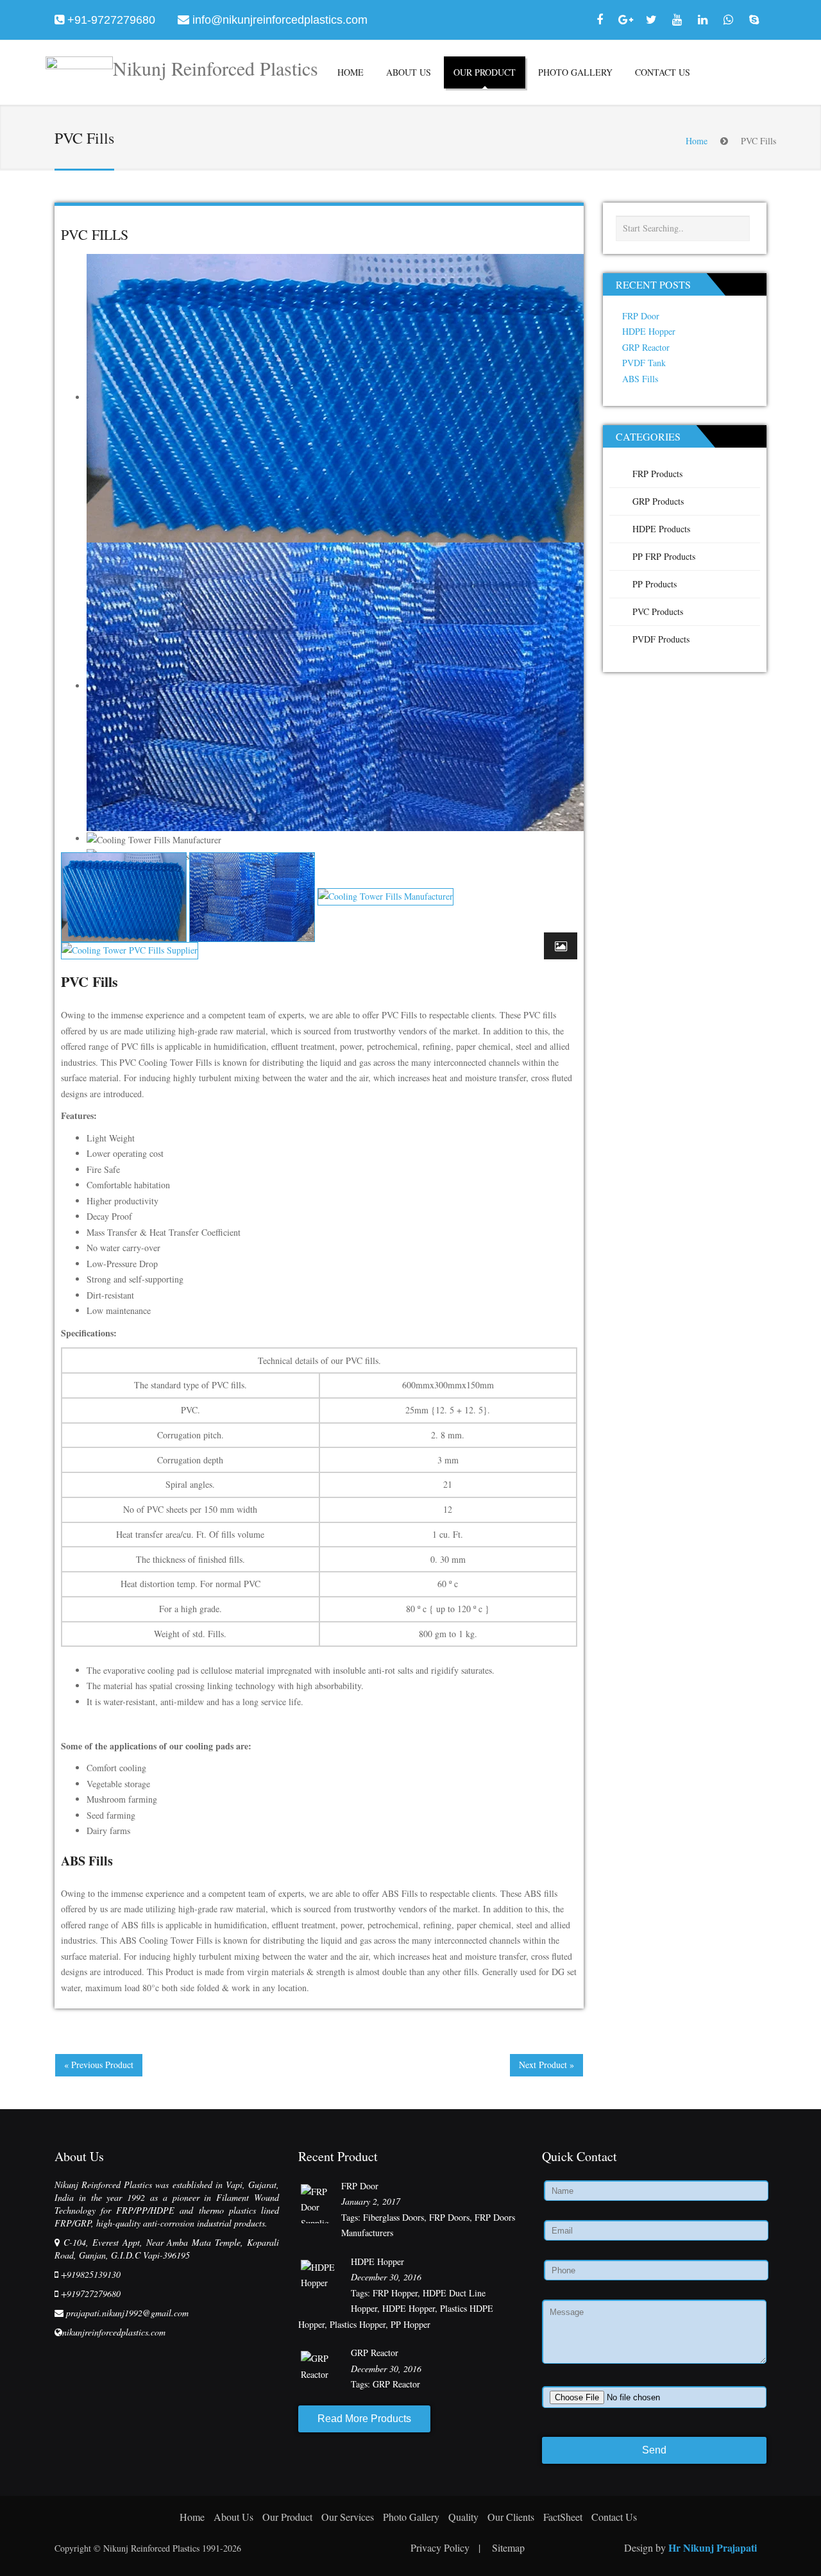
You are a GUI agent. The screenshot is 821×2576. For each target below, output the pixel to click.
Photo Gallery (575, 72)
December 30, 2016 (386, 2277)
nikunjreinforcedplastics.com (114, 2332)
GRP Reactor (646, 347)
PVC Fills (95, 234)
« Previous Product (99, 2065)
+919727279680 (91, 2294)
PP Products (655, 584)
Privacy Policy (445, 2547)
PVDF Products (661, 639)
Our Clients (511, 2517)
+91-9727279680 (111, 20)
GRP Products (658, 501)
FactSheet (563, 2517)
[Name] (654, 2191)
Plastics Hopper (358, 2324)
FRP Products (657, 474)
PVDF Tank (644, 363)
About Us (409, 72)
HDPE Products (661, 529)
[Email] (654, 2231)
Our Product (485, 72)
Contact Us (663, 72)
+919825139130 (91, 2274)
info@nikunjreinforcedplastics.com (280, 20)
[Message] (654, 2334)
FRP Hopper (395, 2293)
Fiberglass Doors (394, 2217)
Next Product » (546, 2065)
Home (351, 72)
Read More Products (364, 2419)
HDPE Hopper (649, 331)
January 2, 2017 (371, 2201)
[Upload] (654, 2397)
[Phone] (654, 2271)
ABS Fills (87, 1861)
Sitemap (508, 2547)
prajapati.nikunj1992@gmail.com (127, 2313)
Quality (463, 2517)
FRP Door (641, 316)
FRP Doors (449, 2217)
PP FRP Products (664, 556)
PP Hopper (410, 2324)
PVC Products (658, 611)
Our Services (348, 2517)
